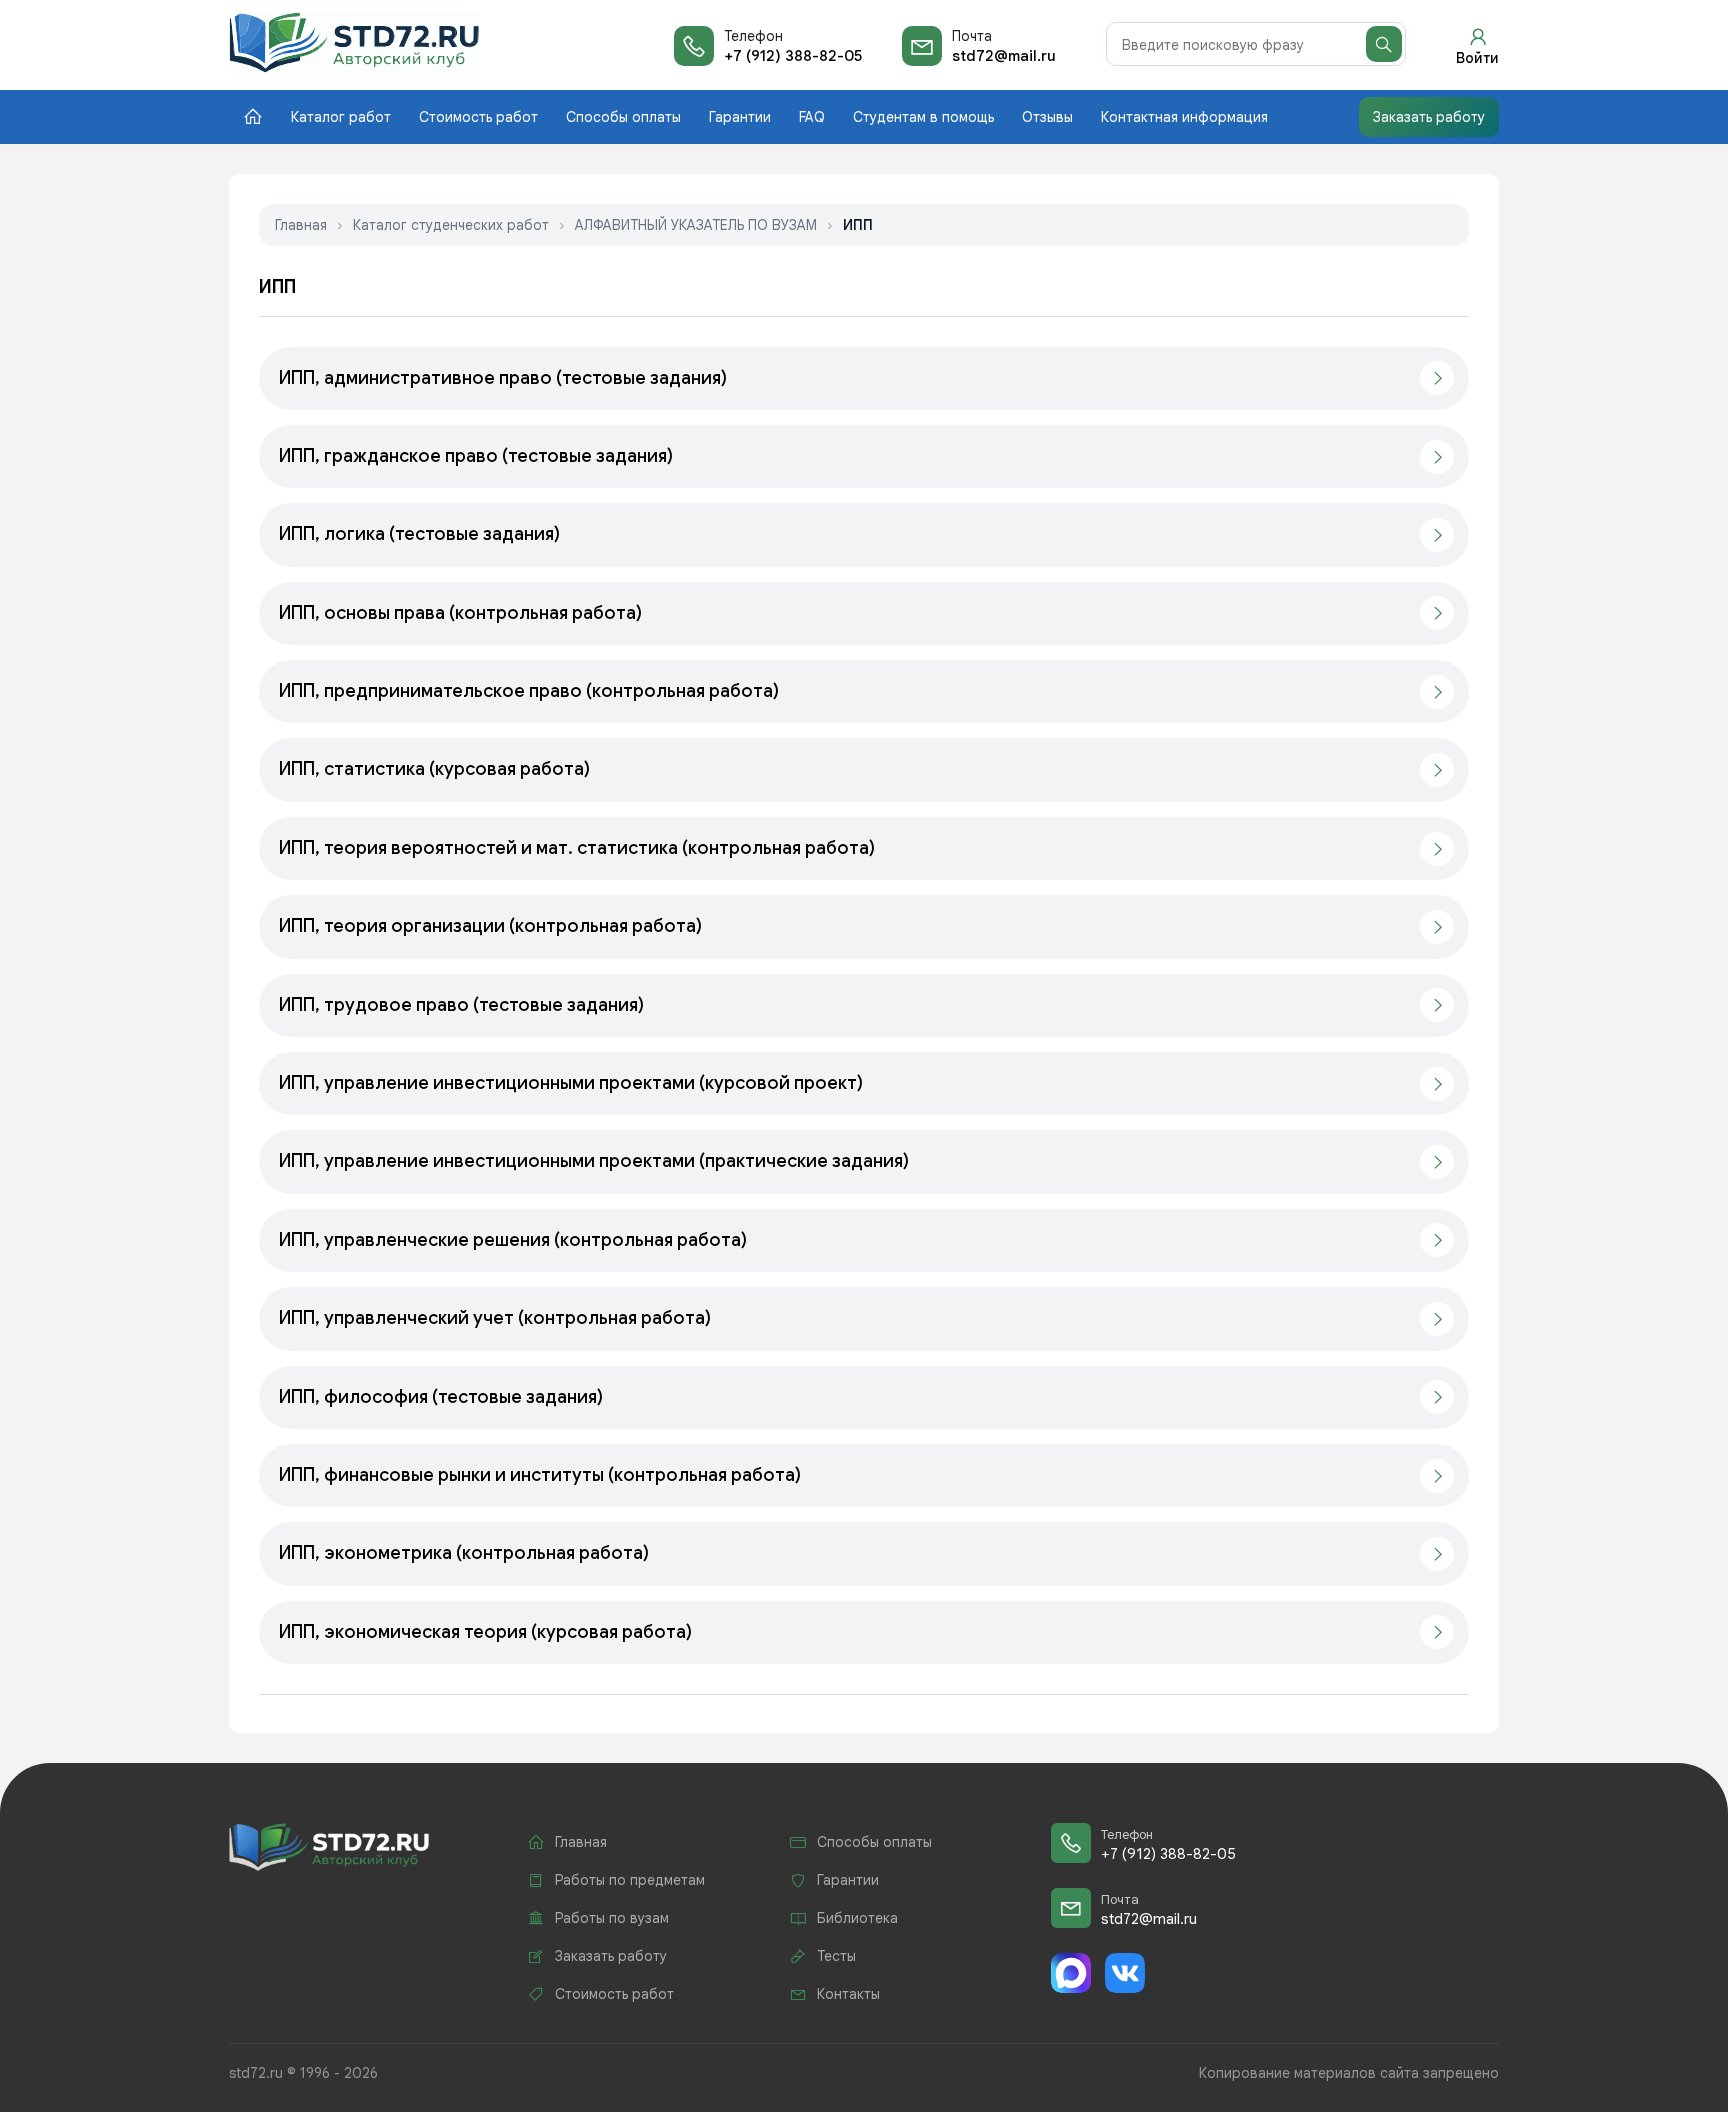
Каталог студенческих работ (451, 225)
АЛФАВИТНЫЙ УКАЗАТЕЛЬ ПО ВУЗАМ (696, 225)
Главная (301, 225)
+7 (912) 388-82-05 (793, 56)
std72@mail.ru (1004, 56)
